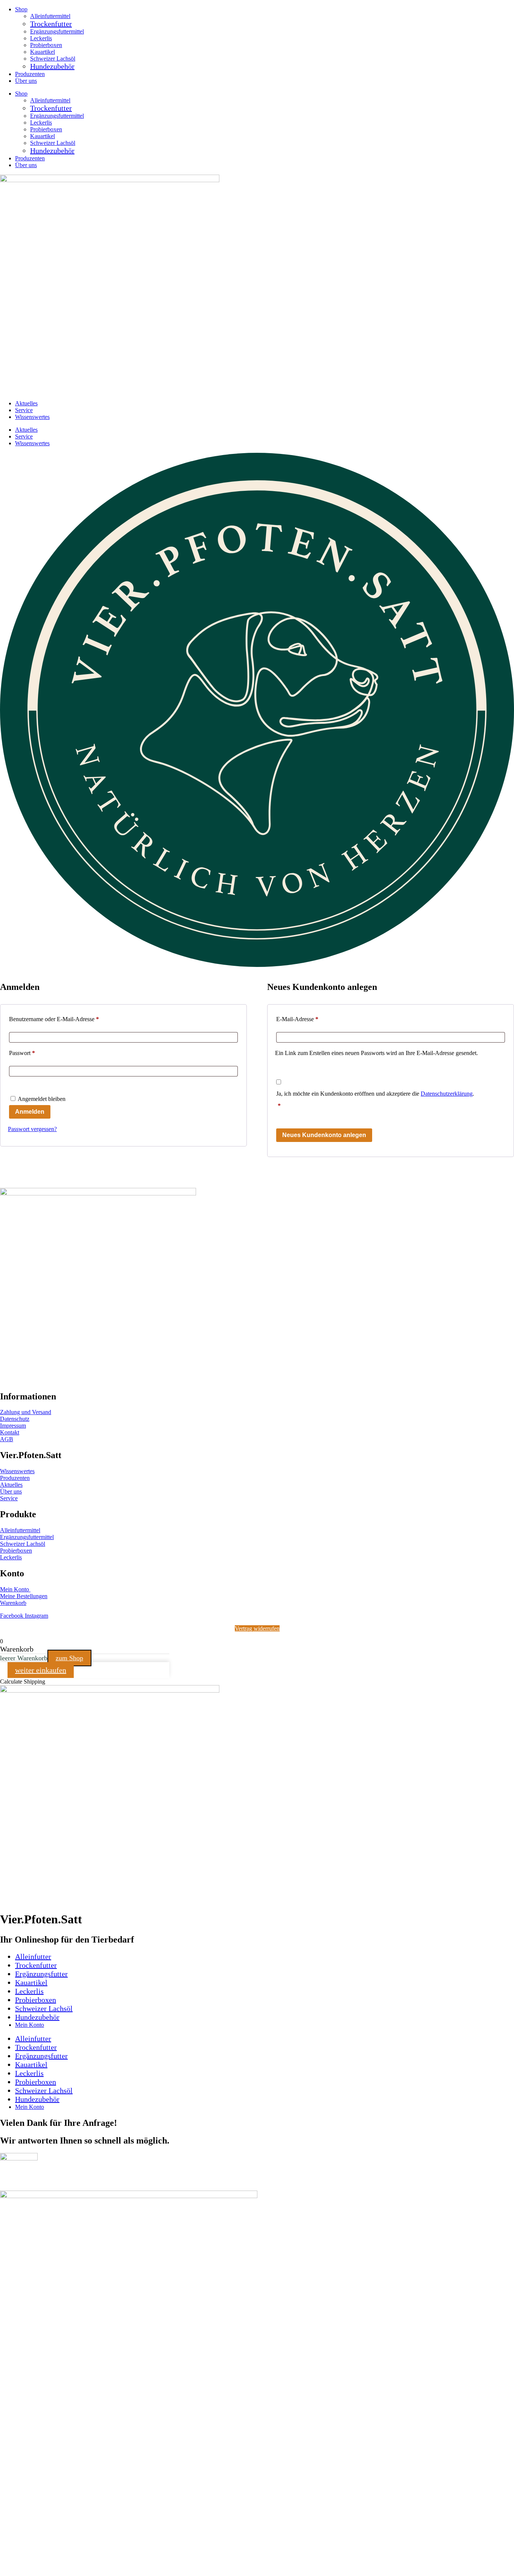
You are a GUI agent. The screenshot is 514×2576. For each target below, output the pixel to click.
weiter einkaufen (41, 1670)
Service (24, 410)
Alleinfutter (33, 1956)
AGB (7, 1439)
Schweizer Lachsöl (53, 59)
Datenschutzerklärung (447, 1094)
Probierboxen (46, 45)
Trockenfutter (51, 24)
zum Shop (69, 1658)
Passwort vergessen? (32, 1129)
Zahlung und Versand (26, 1412)
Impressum (13, 1426)
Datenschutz (15, 1419)
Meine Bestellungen (24, 1596)
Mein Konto (15, 1589)
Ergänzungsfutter (41, 1974)
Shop (21, 9)
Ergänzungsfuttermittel (57, 31)
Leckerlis (41, 38)
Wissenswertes (32, 417)
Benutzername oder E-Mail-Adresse (68, 1019)
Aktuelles (26, 403)
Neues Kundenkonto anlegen (324, 1135)
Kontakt (10, 1432)
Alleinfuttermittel (50, 16)
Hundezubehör (52, 66)
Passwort (36, 1053)
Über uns (26, 81)
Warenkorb (13, 1603)
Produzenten (30, 74)
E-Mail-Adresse (311, 1019)
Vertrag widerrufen (257, 1628)
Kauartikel (43, 52)
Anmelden (30, 1112)
